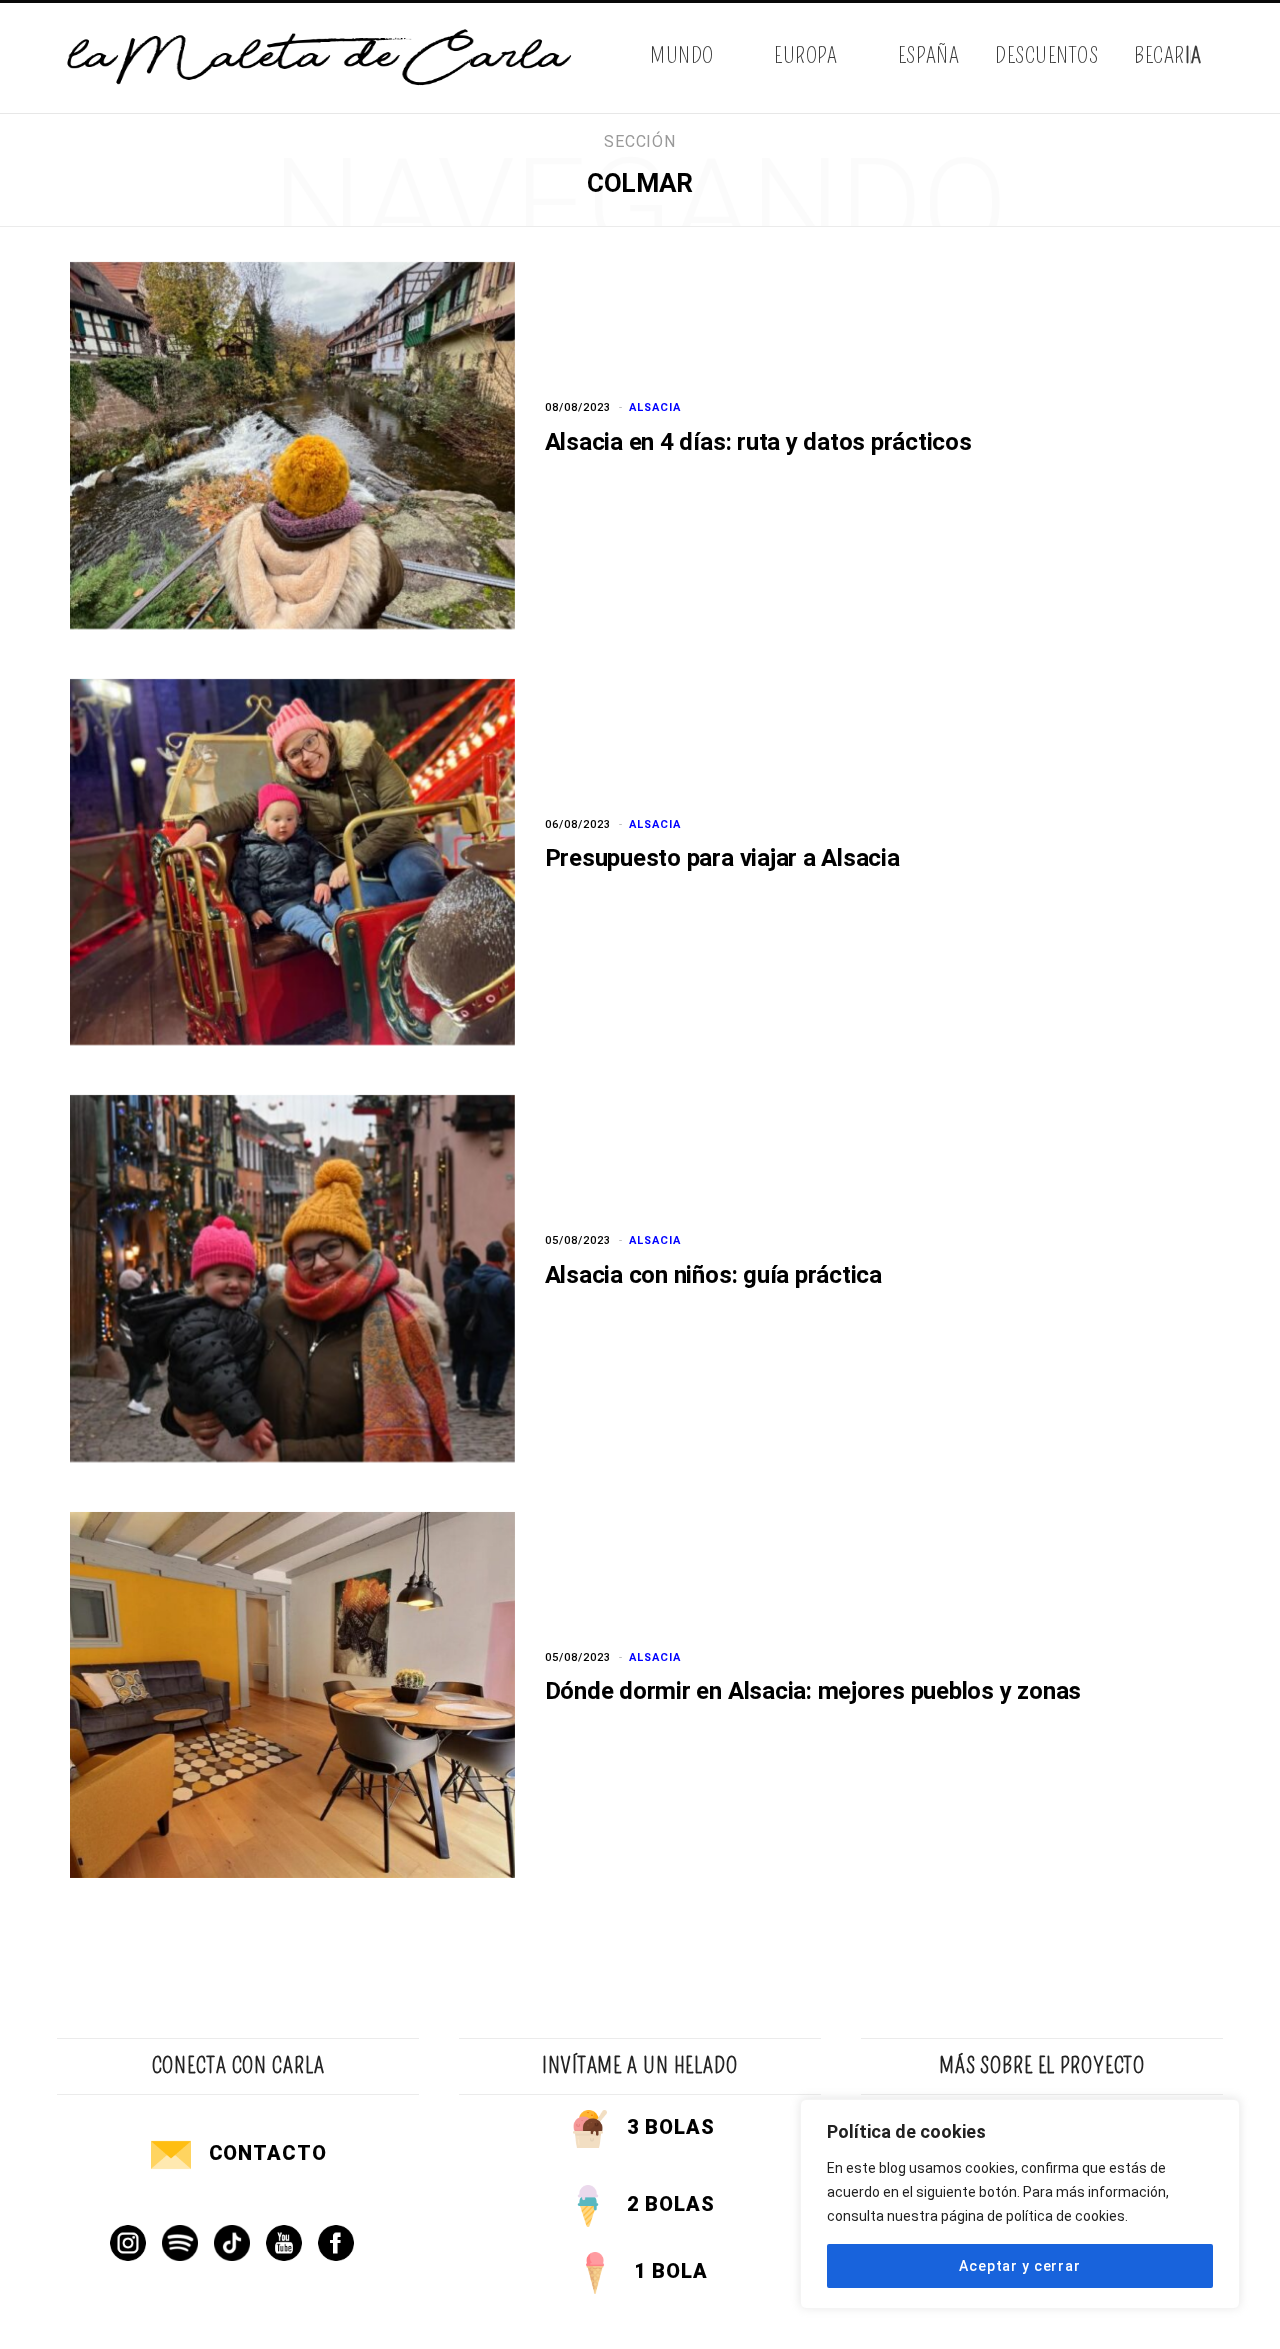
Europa (805, 55)
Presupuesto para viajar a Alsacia (722, 858)
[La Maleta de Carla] (321, 58)
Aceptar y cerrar (1019, 2266)
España (928, 55)
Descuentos (1046, 55)
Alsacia (655, 407)
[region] (1020, 2204)
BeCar (1167, 55)
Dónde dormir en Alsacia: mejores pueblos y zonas (813, 1691)
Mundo (682, 55)
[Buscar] (1207, 57)
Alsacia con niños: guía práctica (713, 1275)
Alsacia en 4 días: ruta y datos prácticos (758, 442)
